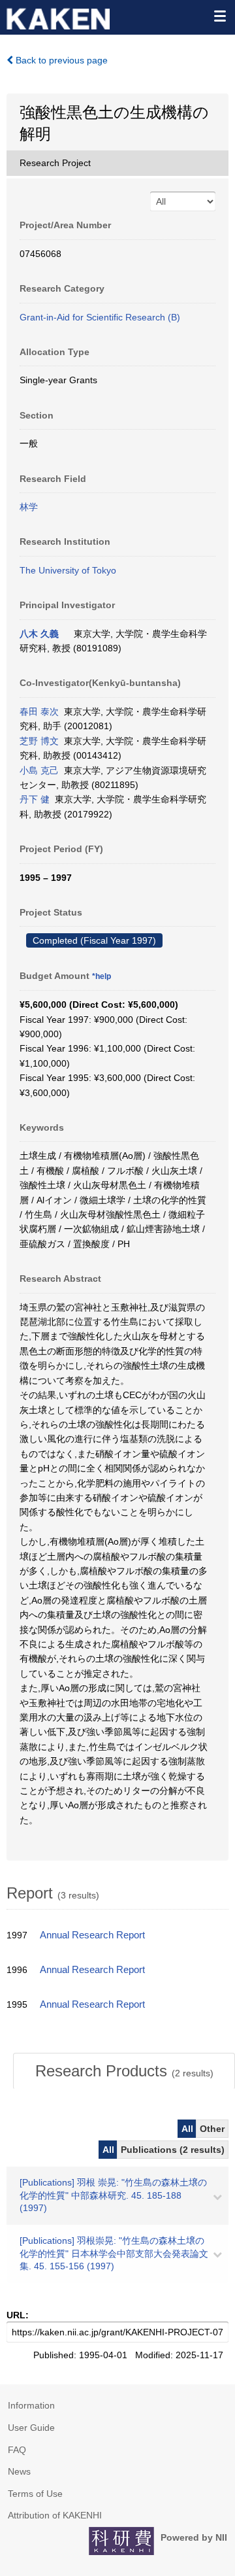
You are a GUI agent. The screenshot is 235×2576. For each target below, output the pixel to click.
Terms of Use (35, 2494)
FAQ (17, 2450)
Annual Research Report (92, 1935)
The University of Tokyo (68, 570)
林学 (29, 507)
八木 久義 (39, 634)
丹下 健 (35, 799)
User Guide (31, 2428)
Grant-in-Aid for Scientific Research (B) (100, 317)
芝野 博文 (39, 741)
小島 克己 (39, 770)
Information (31, 2405)
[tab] (124, 2071)
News (19, 2471)
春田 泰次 (39, 712)
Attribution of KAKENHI (55, 2515)
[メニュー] (219, 16)
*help (102, 976)
